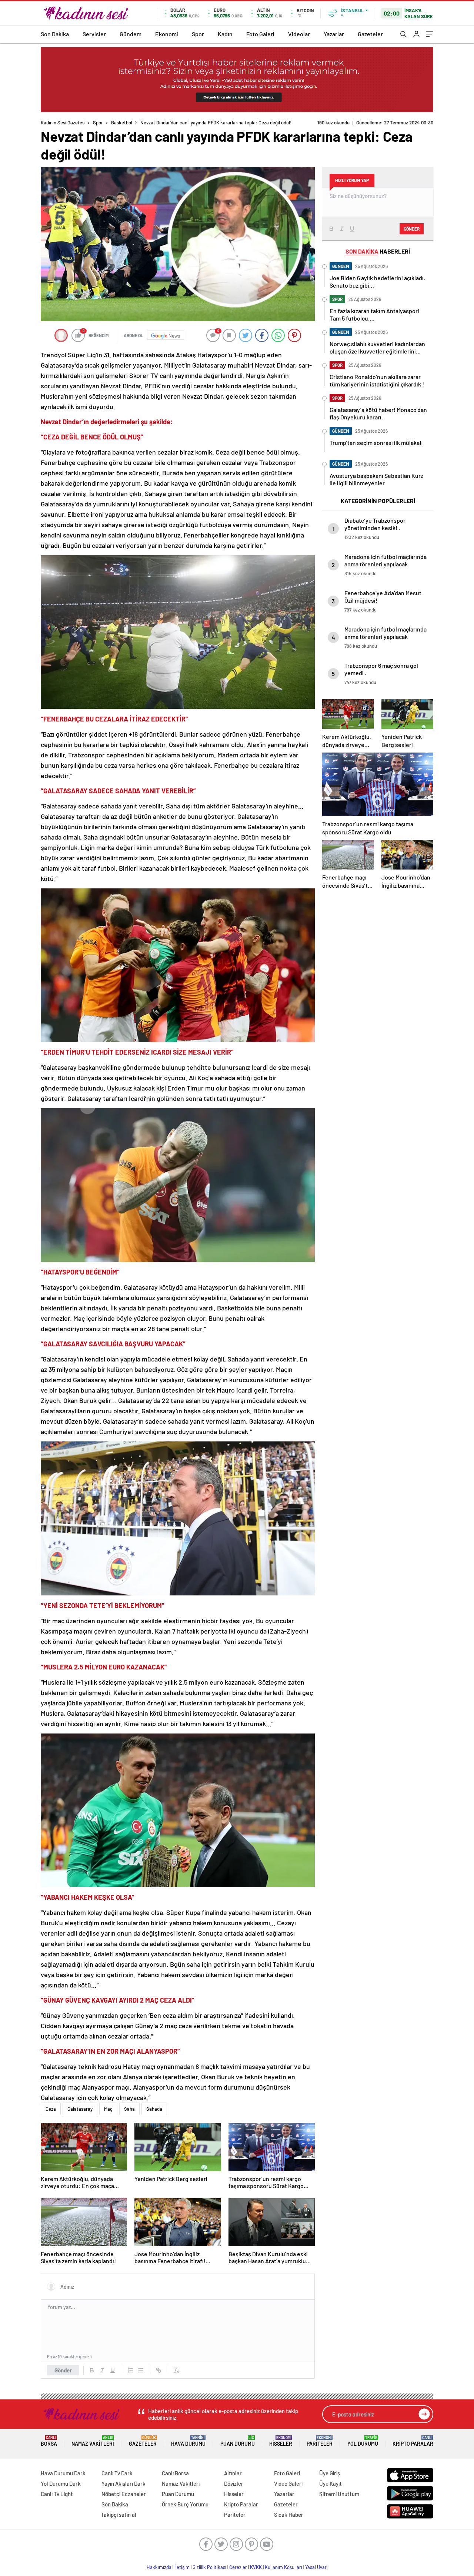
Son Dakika (55, 34)
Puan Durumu (238, 2441)
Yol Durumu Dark (61, 2483)
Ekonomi (167, 34)
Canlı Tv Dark (117, 2473)
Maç (108, 2109)
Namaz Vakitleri (93, 2441)
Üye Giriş (330, 2473)
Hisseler (281, 2441)
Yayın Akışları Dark (123, 2483)
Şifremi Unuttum (339, 2494)
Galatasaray (80, 2109)
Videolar (299, 34)
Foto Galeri (260, 34)
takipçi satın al (119, 2515)
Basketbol (122, 123)
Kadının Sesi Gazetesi (63, 123)
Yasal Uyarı (316, 2567)
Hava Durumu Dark (63, 2473)
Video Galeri (288, 2483)
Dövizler (234, 2483)
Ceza (51, 2109)
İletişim (182, 2567)
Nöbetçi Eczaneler (124, 2494)
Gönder (63, 2370)
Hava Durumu (188, 2441)
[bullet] (141, 2370)
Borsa (49, 2441)
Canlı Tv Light (57, 2494)
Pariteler (320, 2441)
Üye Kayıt (331, 2483)
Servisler (94, 34)
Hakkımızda (159, 2567)
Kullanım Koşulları (283, 2567)
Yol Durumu (363, 2441)
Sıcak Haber (289, 2515)
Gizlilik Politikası (209, 2567)
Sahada (154, 2109)
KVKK (256, 2567)
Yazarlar (334, 34)
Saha (129, 2109)
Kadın (225, 34)
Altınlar (233, 2473)
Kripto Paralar (413, 2441)
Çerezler (238, 2567)
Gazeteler (370, 34)
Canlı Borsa (175, 2473)
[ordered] (130, 2370)
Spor (198, 34)
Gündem (131, 34)
